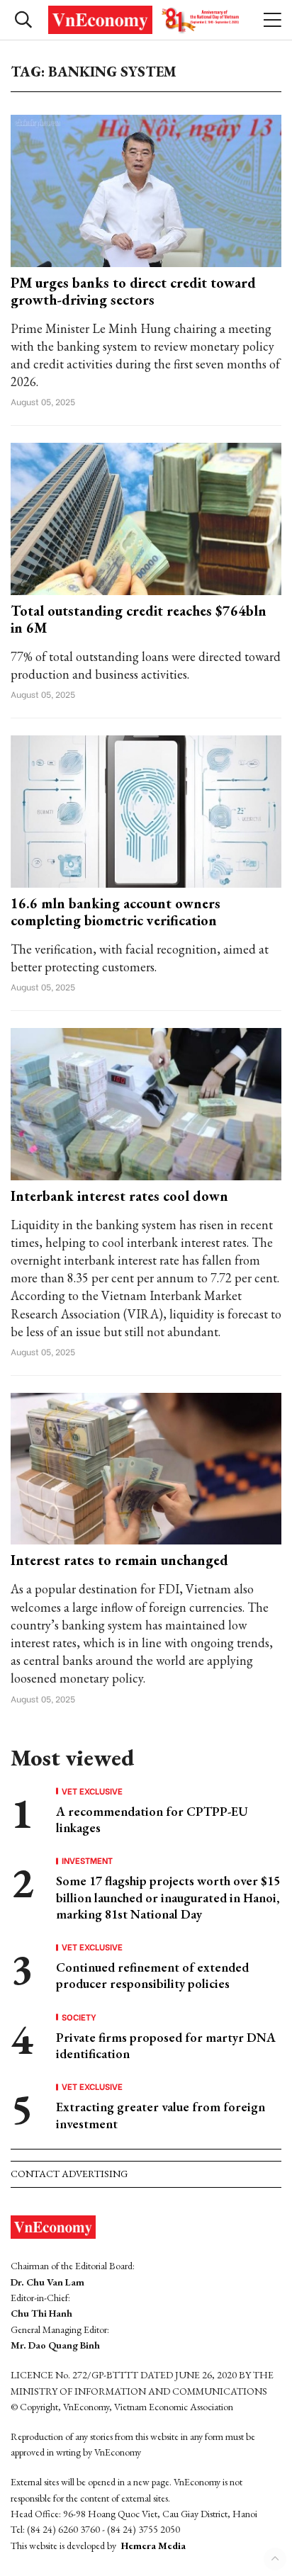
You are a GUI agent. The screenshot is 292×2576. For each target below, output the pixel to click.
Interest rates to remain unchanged (119, 1560)
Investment (87, 1860)
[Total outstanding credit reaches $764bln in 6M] (146, 518)
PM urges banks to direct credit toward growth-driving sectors (133, 291)
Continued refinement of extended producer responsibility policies (152, 1975)
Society (79, 2017)
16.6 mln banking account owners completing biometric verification (116, 912)
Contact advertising (69, 2174)
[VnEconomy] (146, 20)
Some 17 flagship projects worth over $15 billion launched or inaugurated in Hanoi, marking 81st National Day (168, 1897)
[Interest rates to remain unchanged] (146, 1467)
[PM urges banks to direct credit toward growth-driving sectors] (146, 190)
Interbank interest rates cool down (119, 1196)
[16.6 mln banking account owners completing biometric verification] (146, 810)
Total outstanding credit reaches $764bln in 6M (139, 619)
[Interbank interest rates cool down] (146, 1103)
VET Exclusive (92, 1791)
